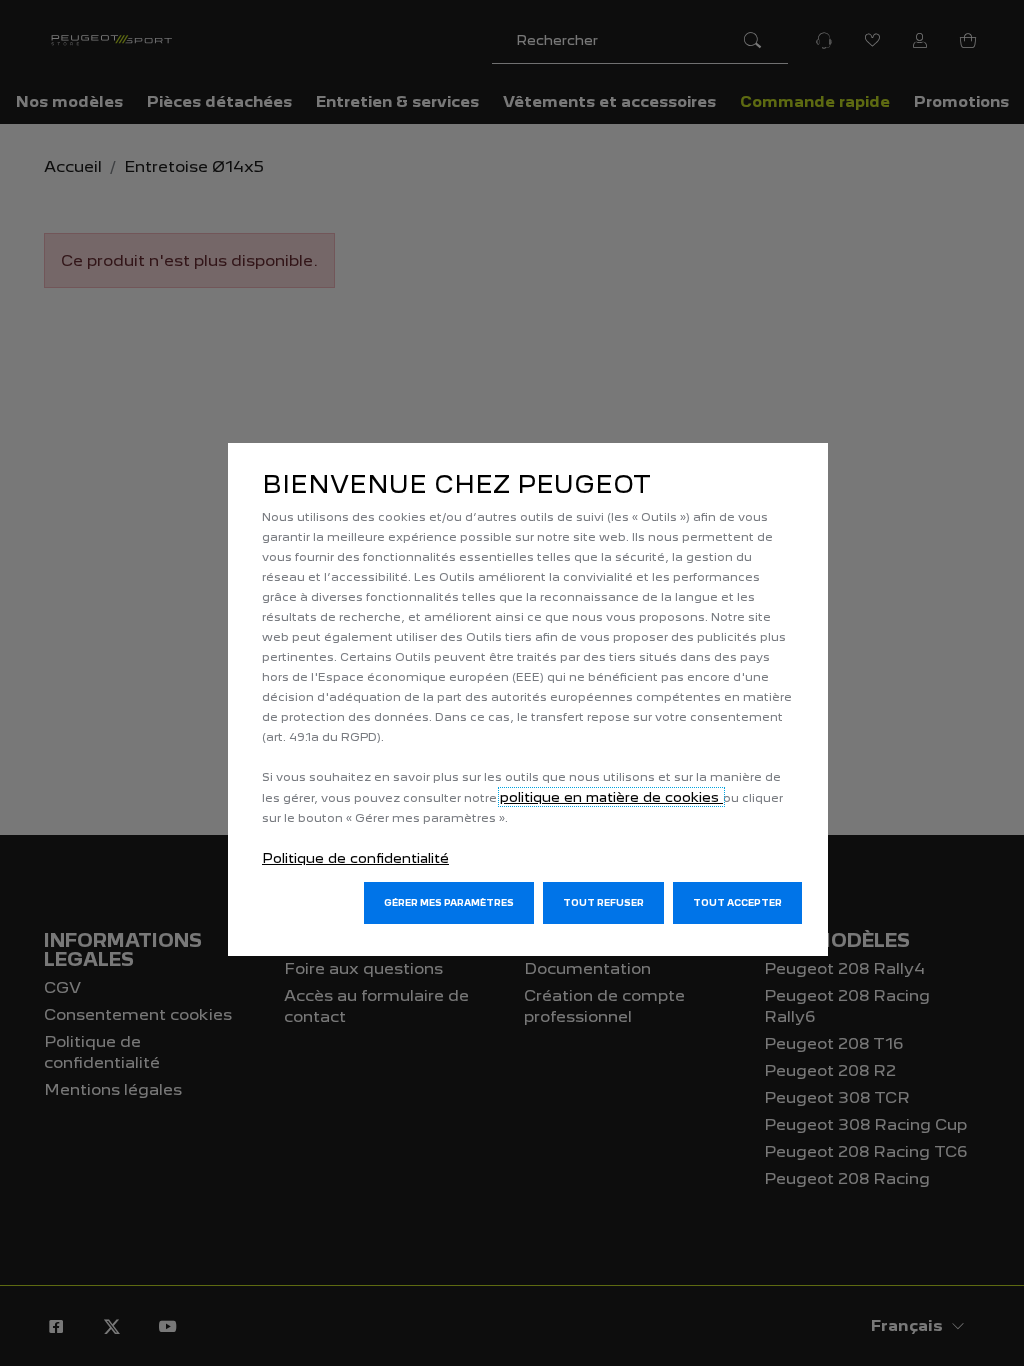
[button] (449, 903)
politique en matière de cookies (611, 797)
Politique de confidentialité (355, 858)
